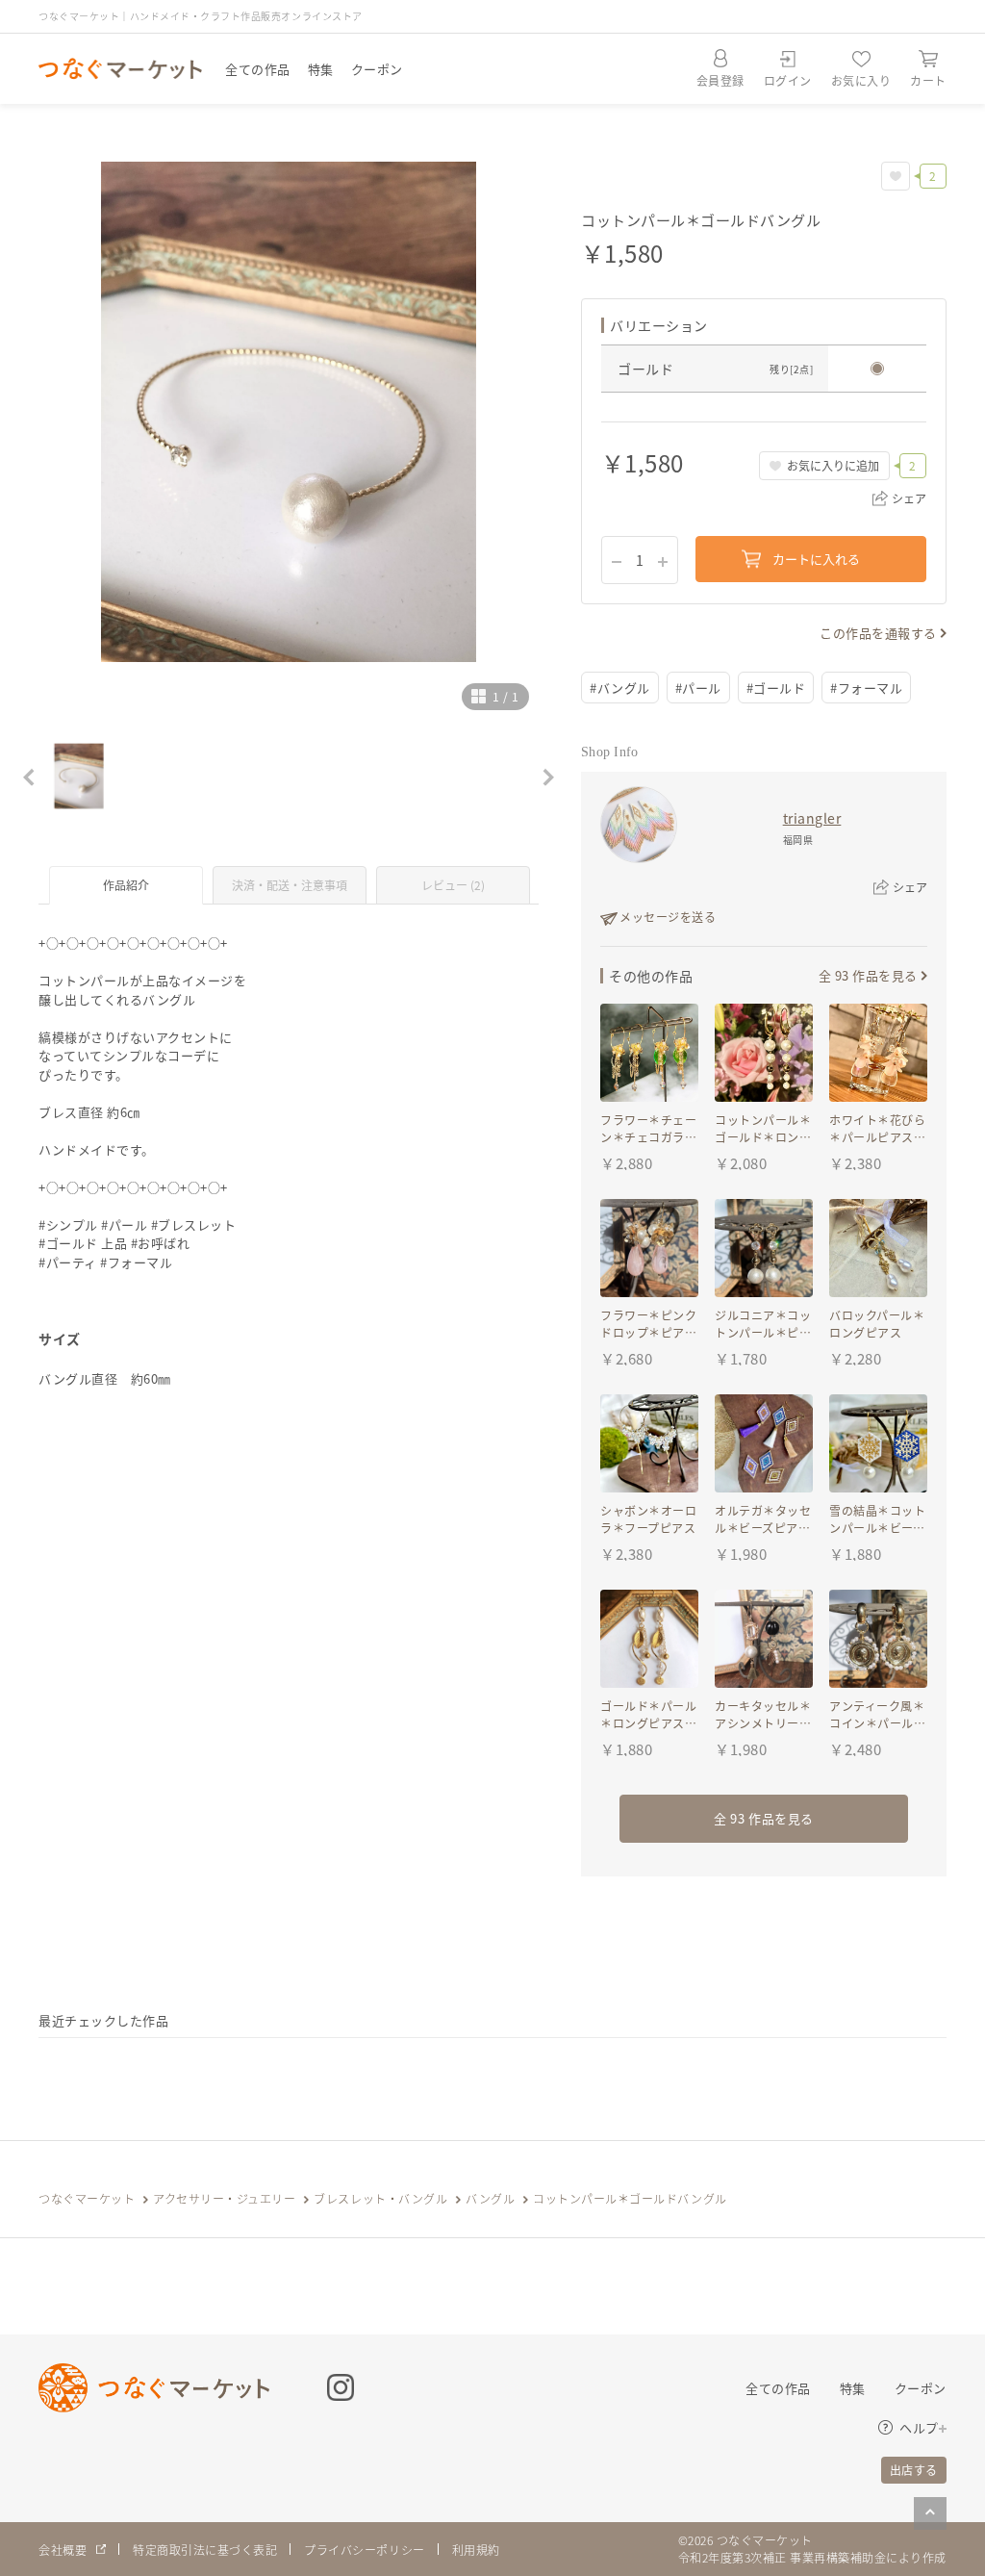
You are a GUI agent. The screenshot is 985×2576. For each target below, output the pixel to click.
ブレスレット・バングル (380, 2198)
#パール (698, 688)
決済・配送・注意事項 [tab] (290, 885)
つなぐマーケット (87, 2198)
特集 (321, 69)
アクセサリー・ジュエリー (224, 2198)
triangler (812, 818)
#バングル (620, 688)
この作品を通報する (878, 633)
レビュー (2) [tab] (453, 885)
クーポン (377, 69)
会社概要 (63, 2550)
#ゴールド (776, 688)
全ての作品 (258, 69)
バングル (490, 2198)
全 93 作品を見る (868, 975)
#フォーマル (866, 688)
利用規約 (476, 2550)
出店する (914, 2470)
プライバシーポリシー (364, 2550)
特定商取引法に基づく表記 (205, 2550)
